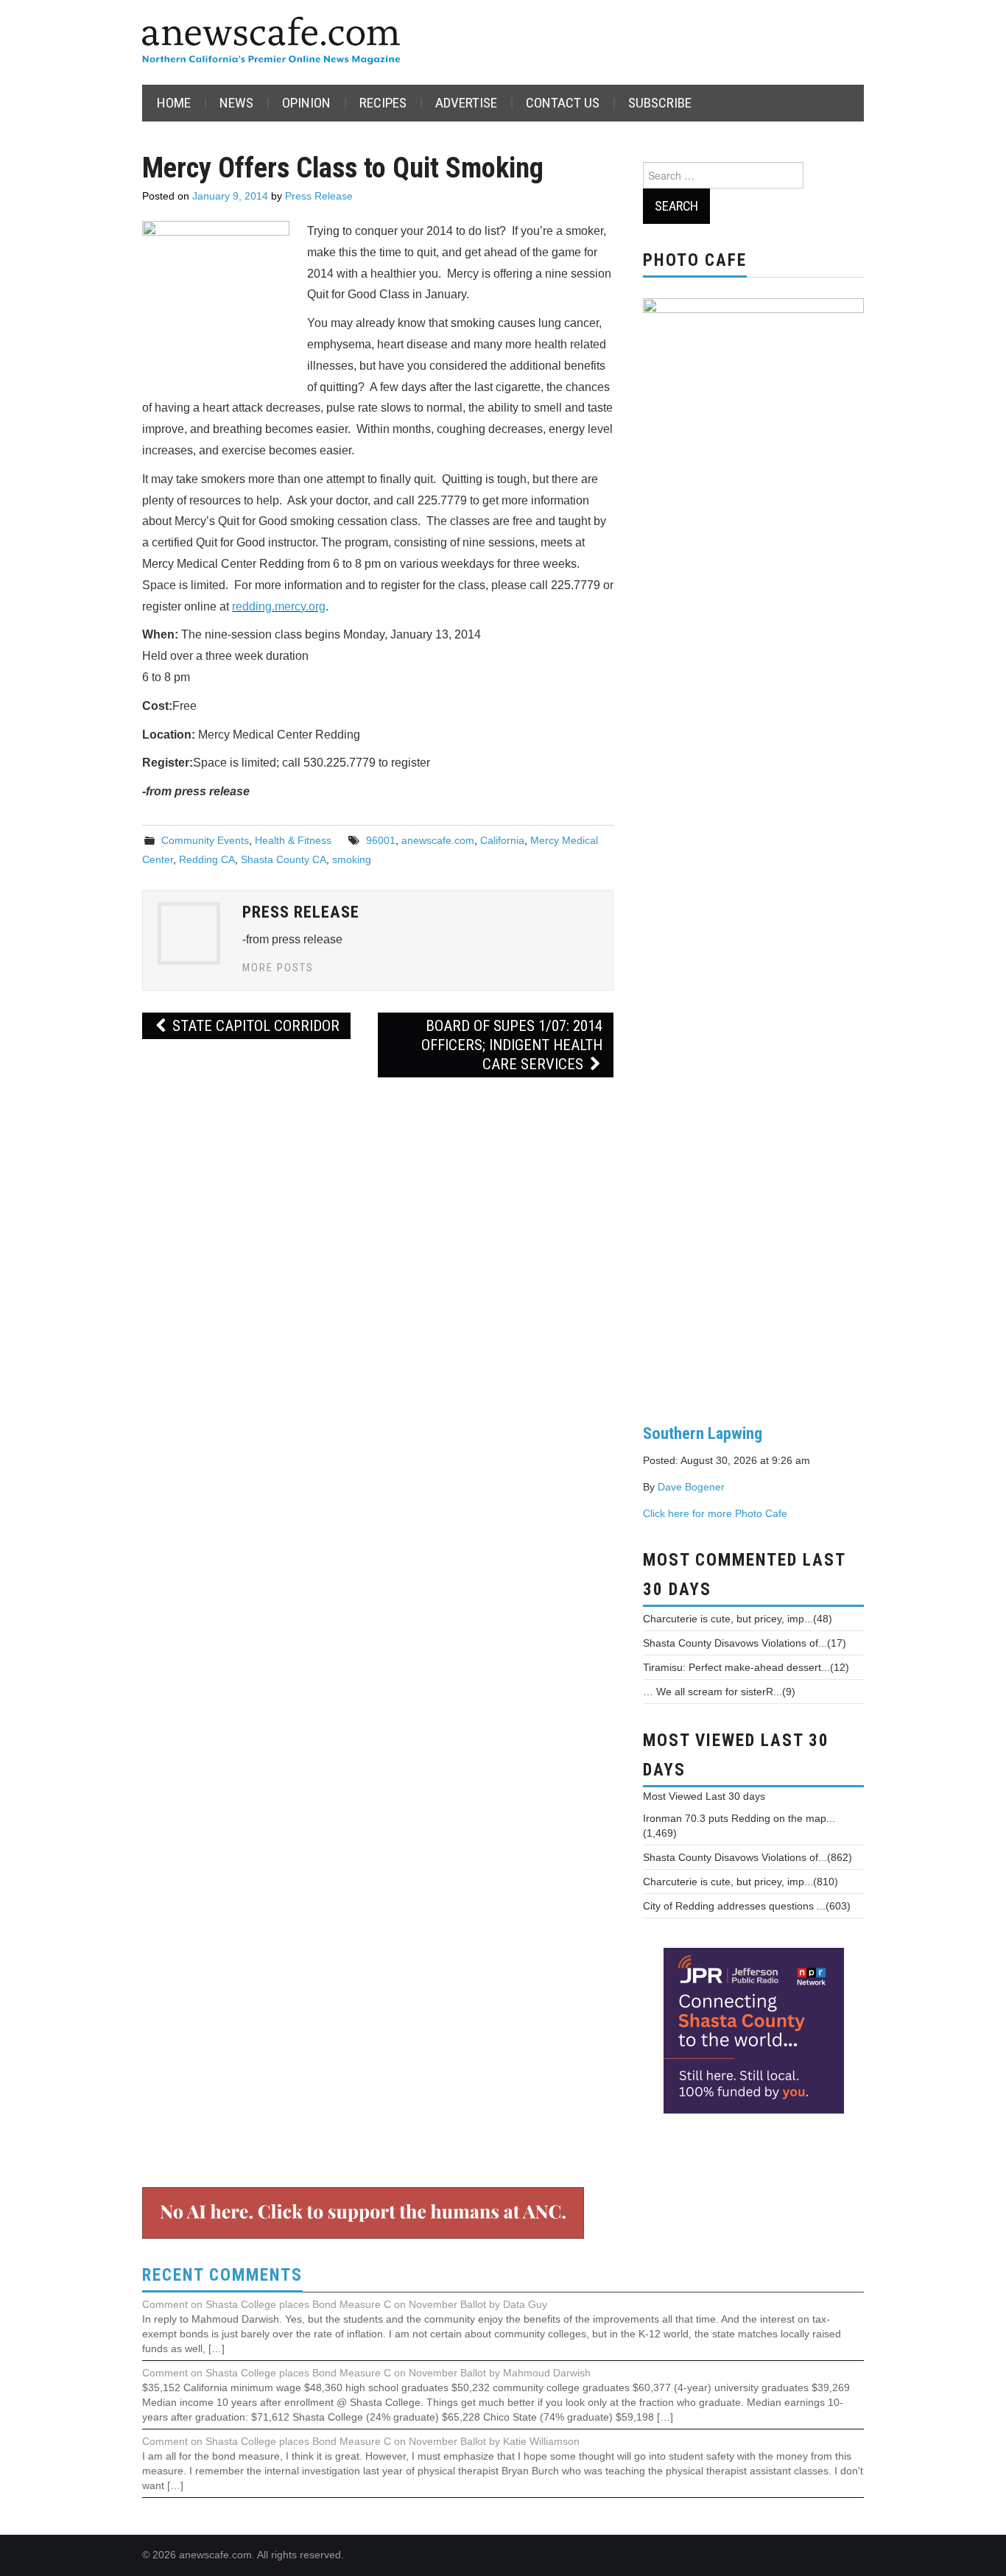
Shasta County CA (284, 859)
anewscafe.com (438, 840)
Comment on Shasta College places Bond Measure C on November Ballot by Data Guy (345, 2304)
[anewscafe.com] (271, 42)
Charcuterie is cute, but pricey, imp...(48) (738, 1619)
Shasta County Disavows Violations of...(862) (748, 1857)
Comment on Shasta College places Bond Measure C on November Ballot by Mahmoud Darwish (366, 2373)
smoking (352, 859)
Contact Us (563, 103)
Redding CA (207, 859)
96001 (381, 840)
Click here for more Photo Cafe (715, 1513)
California (502, 840)
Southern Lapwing (703, 1433)
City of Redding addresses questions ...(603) (747, 1906)
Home (174, 103)
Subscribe (660, 103)
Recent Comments (222, 2275)
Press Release (319, 196)
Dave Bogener (691, 1487)
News (236, 103)
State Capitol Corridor (254, 1026)
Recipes (383, 103)
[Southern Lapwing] (753, 849)
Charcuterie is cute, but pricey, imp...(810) (741, 1882)
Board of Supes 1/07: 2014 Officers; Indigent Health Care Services (512, 1045)
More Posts (278, 968)
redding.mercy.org (279, 606)
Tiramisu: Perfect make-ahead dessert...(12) (746, 1667)
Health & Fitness (293, 840)
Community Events (205, 840)
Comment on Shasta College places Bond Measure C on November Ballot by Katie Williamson (361, 2441)
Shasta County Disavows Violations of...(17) (745, 1643)
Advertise (466, 103)
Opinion (306, 103)
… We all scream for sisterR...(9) (719, 1692)
